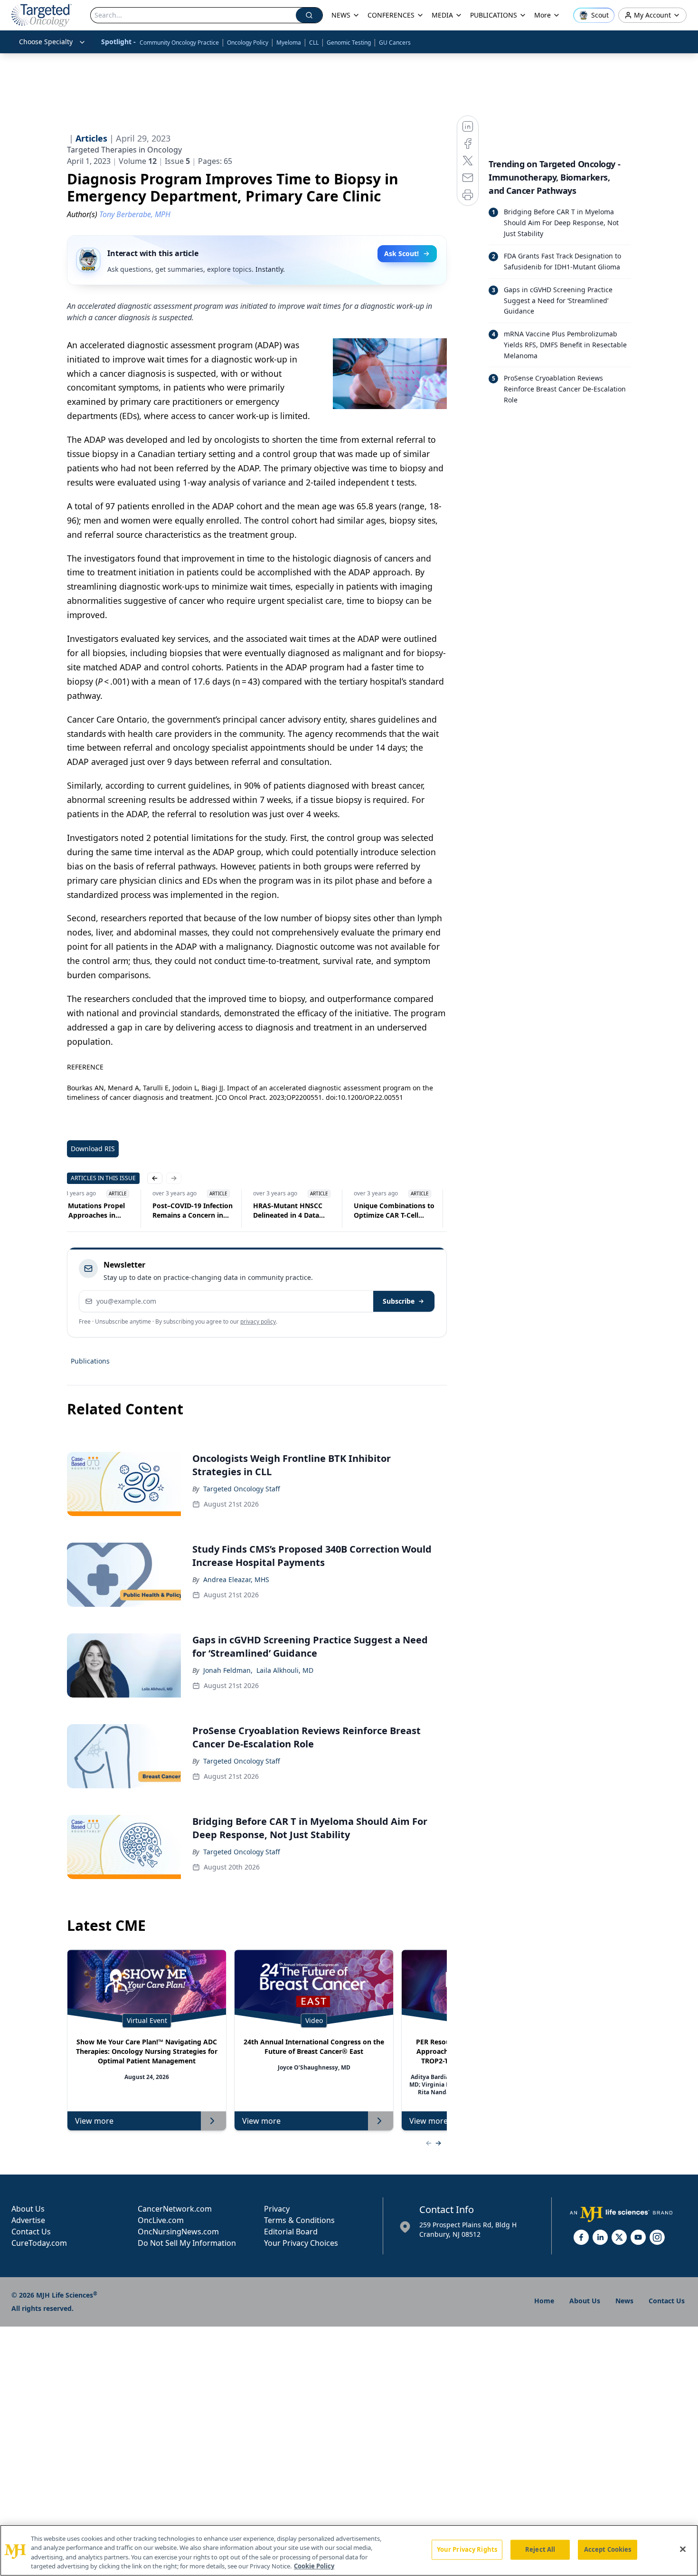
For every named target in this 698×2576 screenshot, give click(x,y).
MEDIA (442, 15)
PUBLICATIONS (494, 15)
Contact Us (31, 2232)
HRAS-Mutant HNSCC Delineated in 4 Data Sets (288, 1211)
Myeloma (289, 43)
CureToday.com (39, 2243)
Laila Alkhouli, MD (285, 1670)
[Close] (683, 2549)
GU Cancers (395, 43)
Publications (90, 1361)
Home (544, 2301)
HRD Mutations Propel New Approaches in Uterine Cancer (88, 1211)
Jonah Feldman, (228, 1670)
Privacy (277, 2209)
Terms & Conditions (299, 2220)
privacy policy (258, 1321)
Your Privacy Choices (301, 2243)
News (624, 2301)
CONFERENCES (391, 15)
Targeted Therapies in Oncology (124, 150)
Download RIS (93, 1149)
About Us (28, 2209)
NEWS (341, 15)
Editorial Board (291, 2232)
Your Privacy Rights (467, 2549)
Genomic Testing (349, 43)
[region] (349, 2550)
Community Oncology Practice (179, 43)
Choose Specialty (46, 42)
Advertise (28, 2220)
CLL (314, 43)
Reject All (540, 2549)
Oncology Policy (248, 43)
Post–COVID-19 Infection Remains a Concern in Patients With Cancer (193, 1211)
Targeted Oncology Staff (242, 1489)
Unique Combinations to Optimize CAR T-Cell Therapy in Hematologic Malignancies (394, 1211)
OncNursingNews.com (178, 2232)
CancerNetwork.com (175, 2209)
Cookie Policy (314, 2566)
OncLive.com (161, 2220)
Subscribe (399, 1301)
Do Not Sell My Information (187, 2243)
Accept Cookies (608, 2549)
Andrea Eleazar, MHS (236, 1579)
